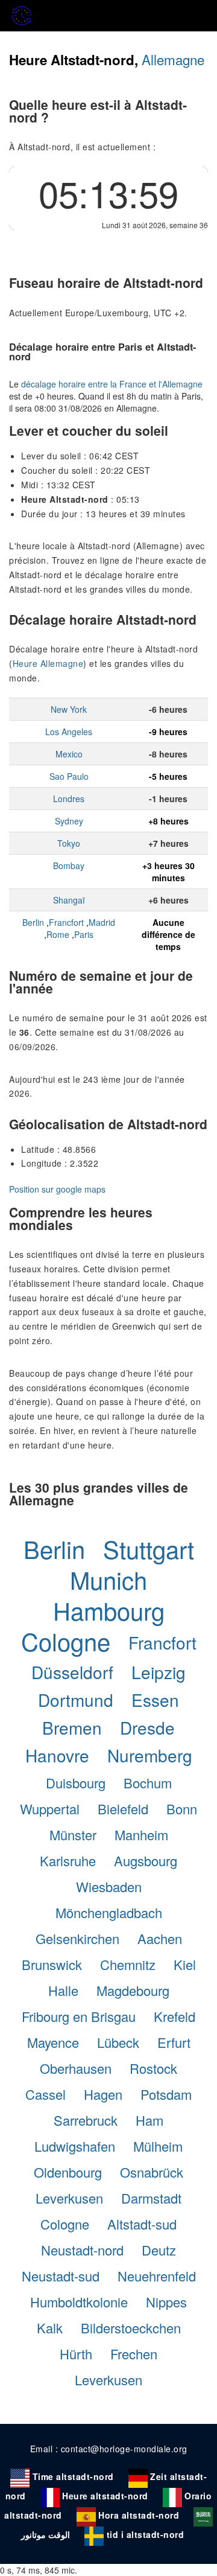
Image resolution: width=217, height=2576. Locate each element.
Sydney (69, 821)
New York (69, 709)
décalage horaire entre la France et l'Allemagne (112, 384)
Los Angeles (69, 732)
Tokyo (69, 843)
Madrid (102, 922)
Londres (69, 799)
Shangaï (69, 900)
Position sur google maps (57, 1189)
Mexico (69, 754)
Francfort (66, 922)
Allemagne (173, 59)
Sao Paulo (69, 776)
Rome (58, 934)
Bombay (69, 866)
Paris (84, 934)
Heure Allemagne (48, 663)
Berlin (33, 922)
